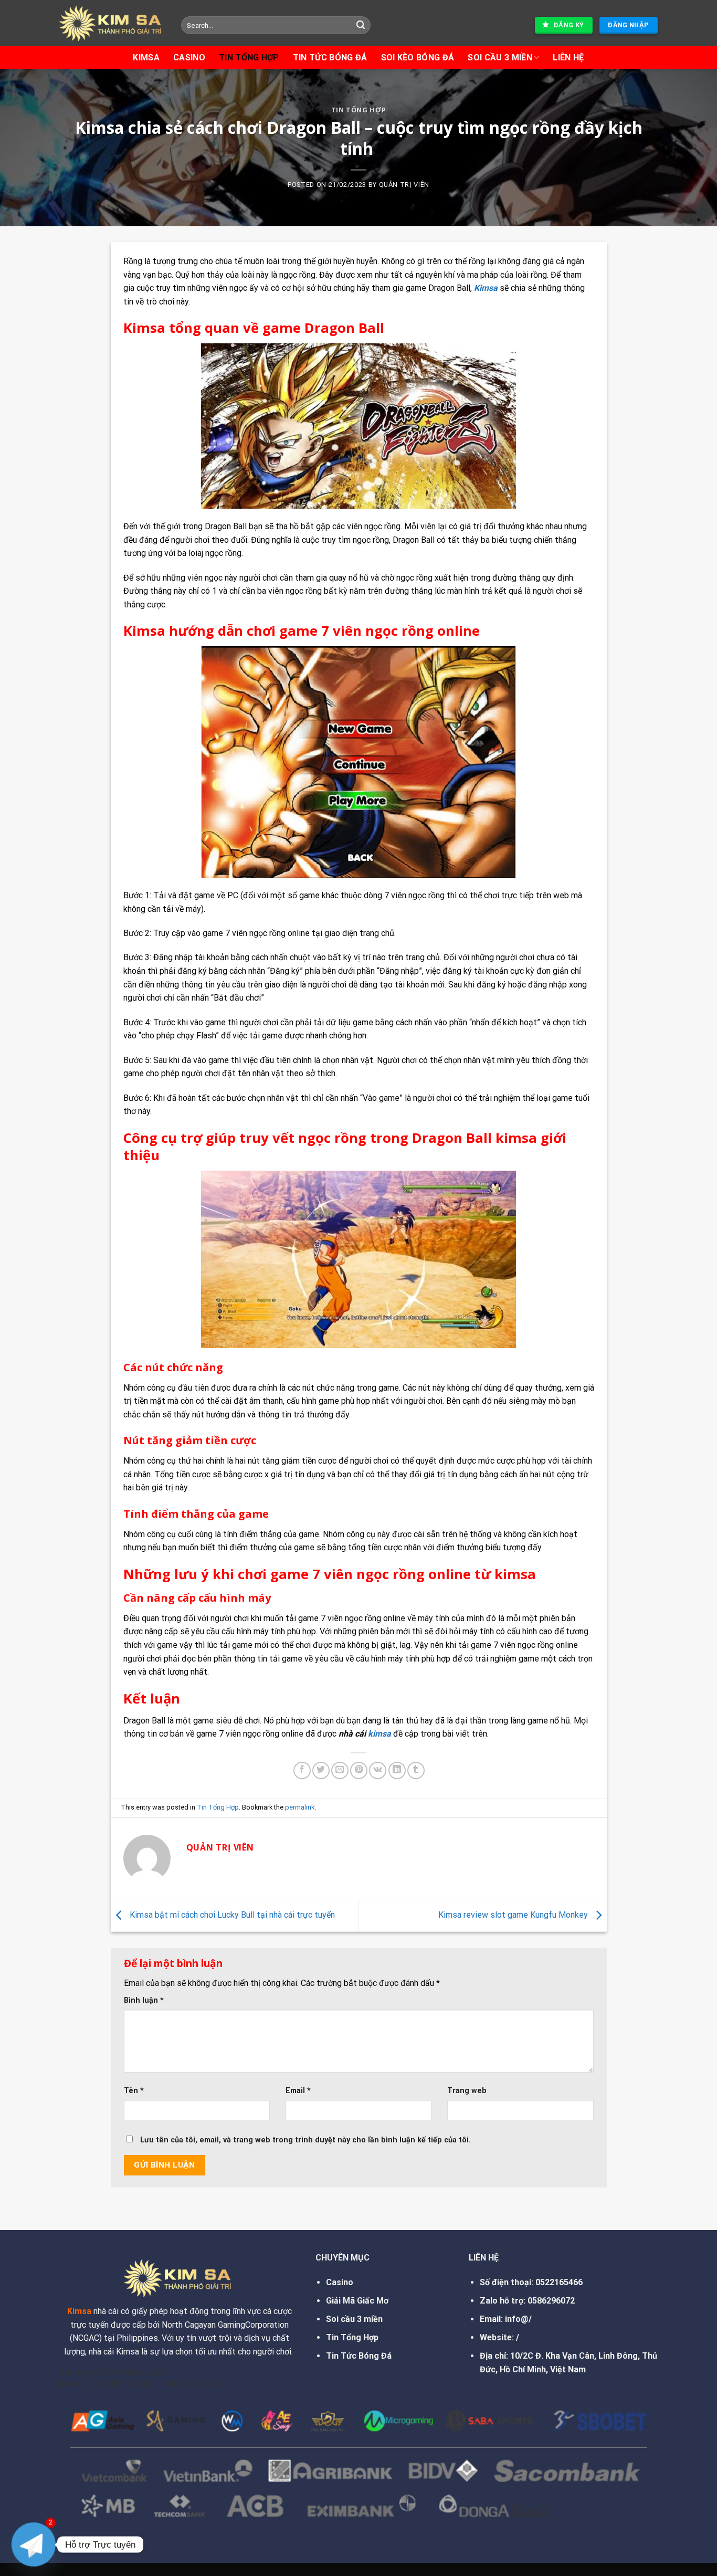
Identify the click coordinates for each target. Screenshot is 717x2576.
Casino (189, 57)
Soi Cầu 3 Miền (500, 57)
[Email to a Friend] (340, 1770)
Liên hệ (568, 57)
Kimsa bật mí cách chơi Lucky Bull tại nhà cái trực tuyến (231, 1915)
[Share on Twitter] (321, 1770)
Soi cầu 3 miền (354, 2319)
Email (298, 2091)
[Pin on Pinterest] (359, 1770)
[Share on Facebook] (302, 1770)
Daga (70, 2384)
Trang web (467, 2091)
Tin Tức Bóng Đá (359, 2356)
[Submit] (361, 25)
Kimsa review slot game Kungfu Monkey (514, 1915)
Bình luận (144, 2000)
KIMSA (146, 57)
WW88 (145, 2384)
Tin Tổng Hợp (249, 57)
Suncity (107, 2384)
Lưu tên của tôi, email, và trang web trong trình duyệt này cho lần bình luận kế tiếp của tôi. (305, 2140)
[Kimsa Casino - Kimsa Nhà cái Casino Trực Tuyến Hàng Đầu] (112, 23)
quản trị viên (404, 185)
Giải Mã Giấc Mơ (357, 2301)
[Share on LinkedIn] (397, 1770)
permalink (300, 1807)
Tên (134, 2091)
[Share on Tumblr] (416, 1770)
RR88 (176, 2384)
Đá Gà (207, 2384)
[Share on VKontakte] (378, 1770)
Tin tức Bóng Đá (330, 57)
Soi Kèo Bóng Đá (418, 57)
